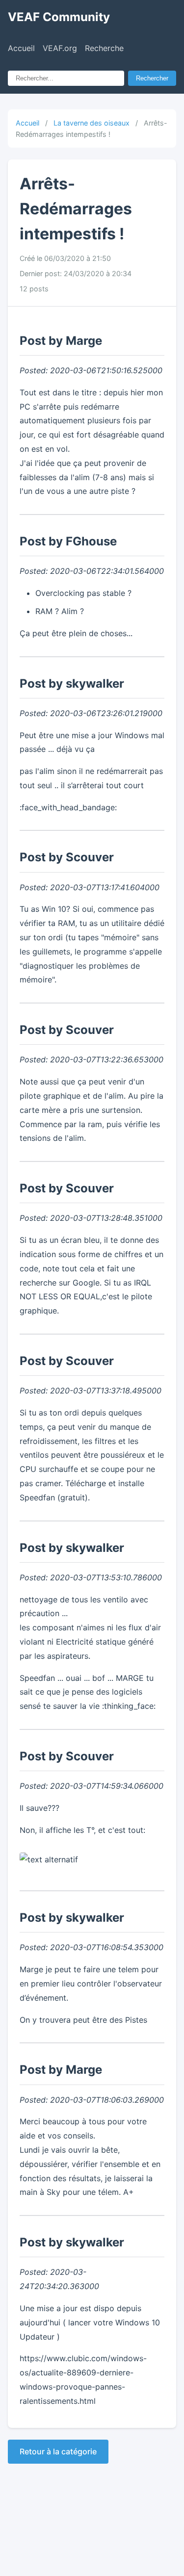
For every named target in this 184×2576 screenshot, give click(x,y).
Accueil (21, 48)
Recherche (104, 48)
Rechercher (152, 78)
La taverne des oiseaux (92, 123)
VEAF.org (60, 48)
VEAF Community (59, 17)
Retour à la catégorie (58, 2451)
